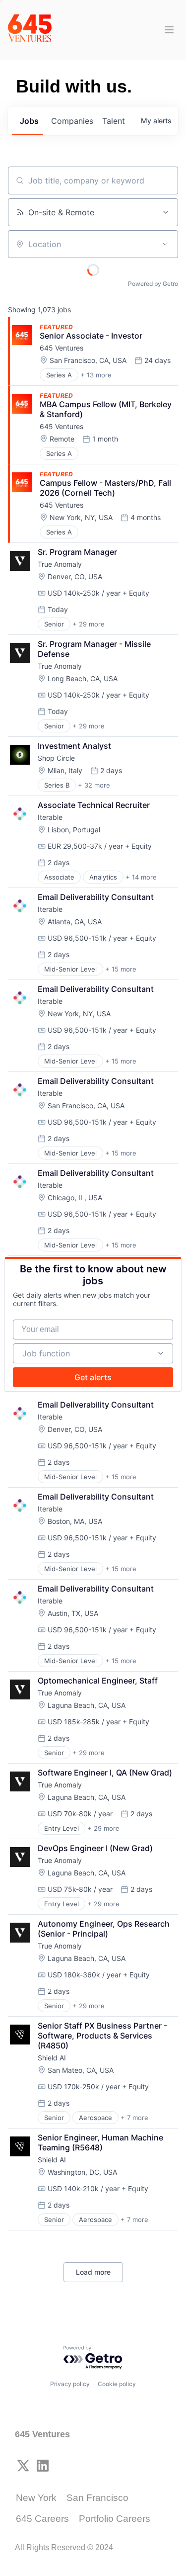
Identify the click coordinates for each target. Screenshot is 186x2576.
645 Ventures (62, 348)
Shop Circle (56, 758)
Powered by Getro (153, 284)
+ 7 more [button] (134, 2118)
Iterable (50, 817)
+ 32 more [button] (94, 785)
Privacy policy (70, 2384)
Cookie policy (117, 2384)
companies (72, 121)
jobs (29, 121)
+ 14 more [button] (141, 877)
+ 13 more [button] (96, 375)
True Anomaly (60, 564)
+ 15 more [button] (121, 969)
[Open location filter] (165, 244)
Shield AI (52, 2058)
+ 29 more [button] (89, 624)
